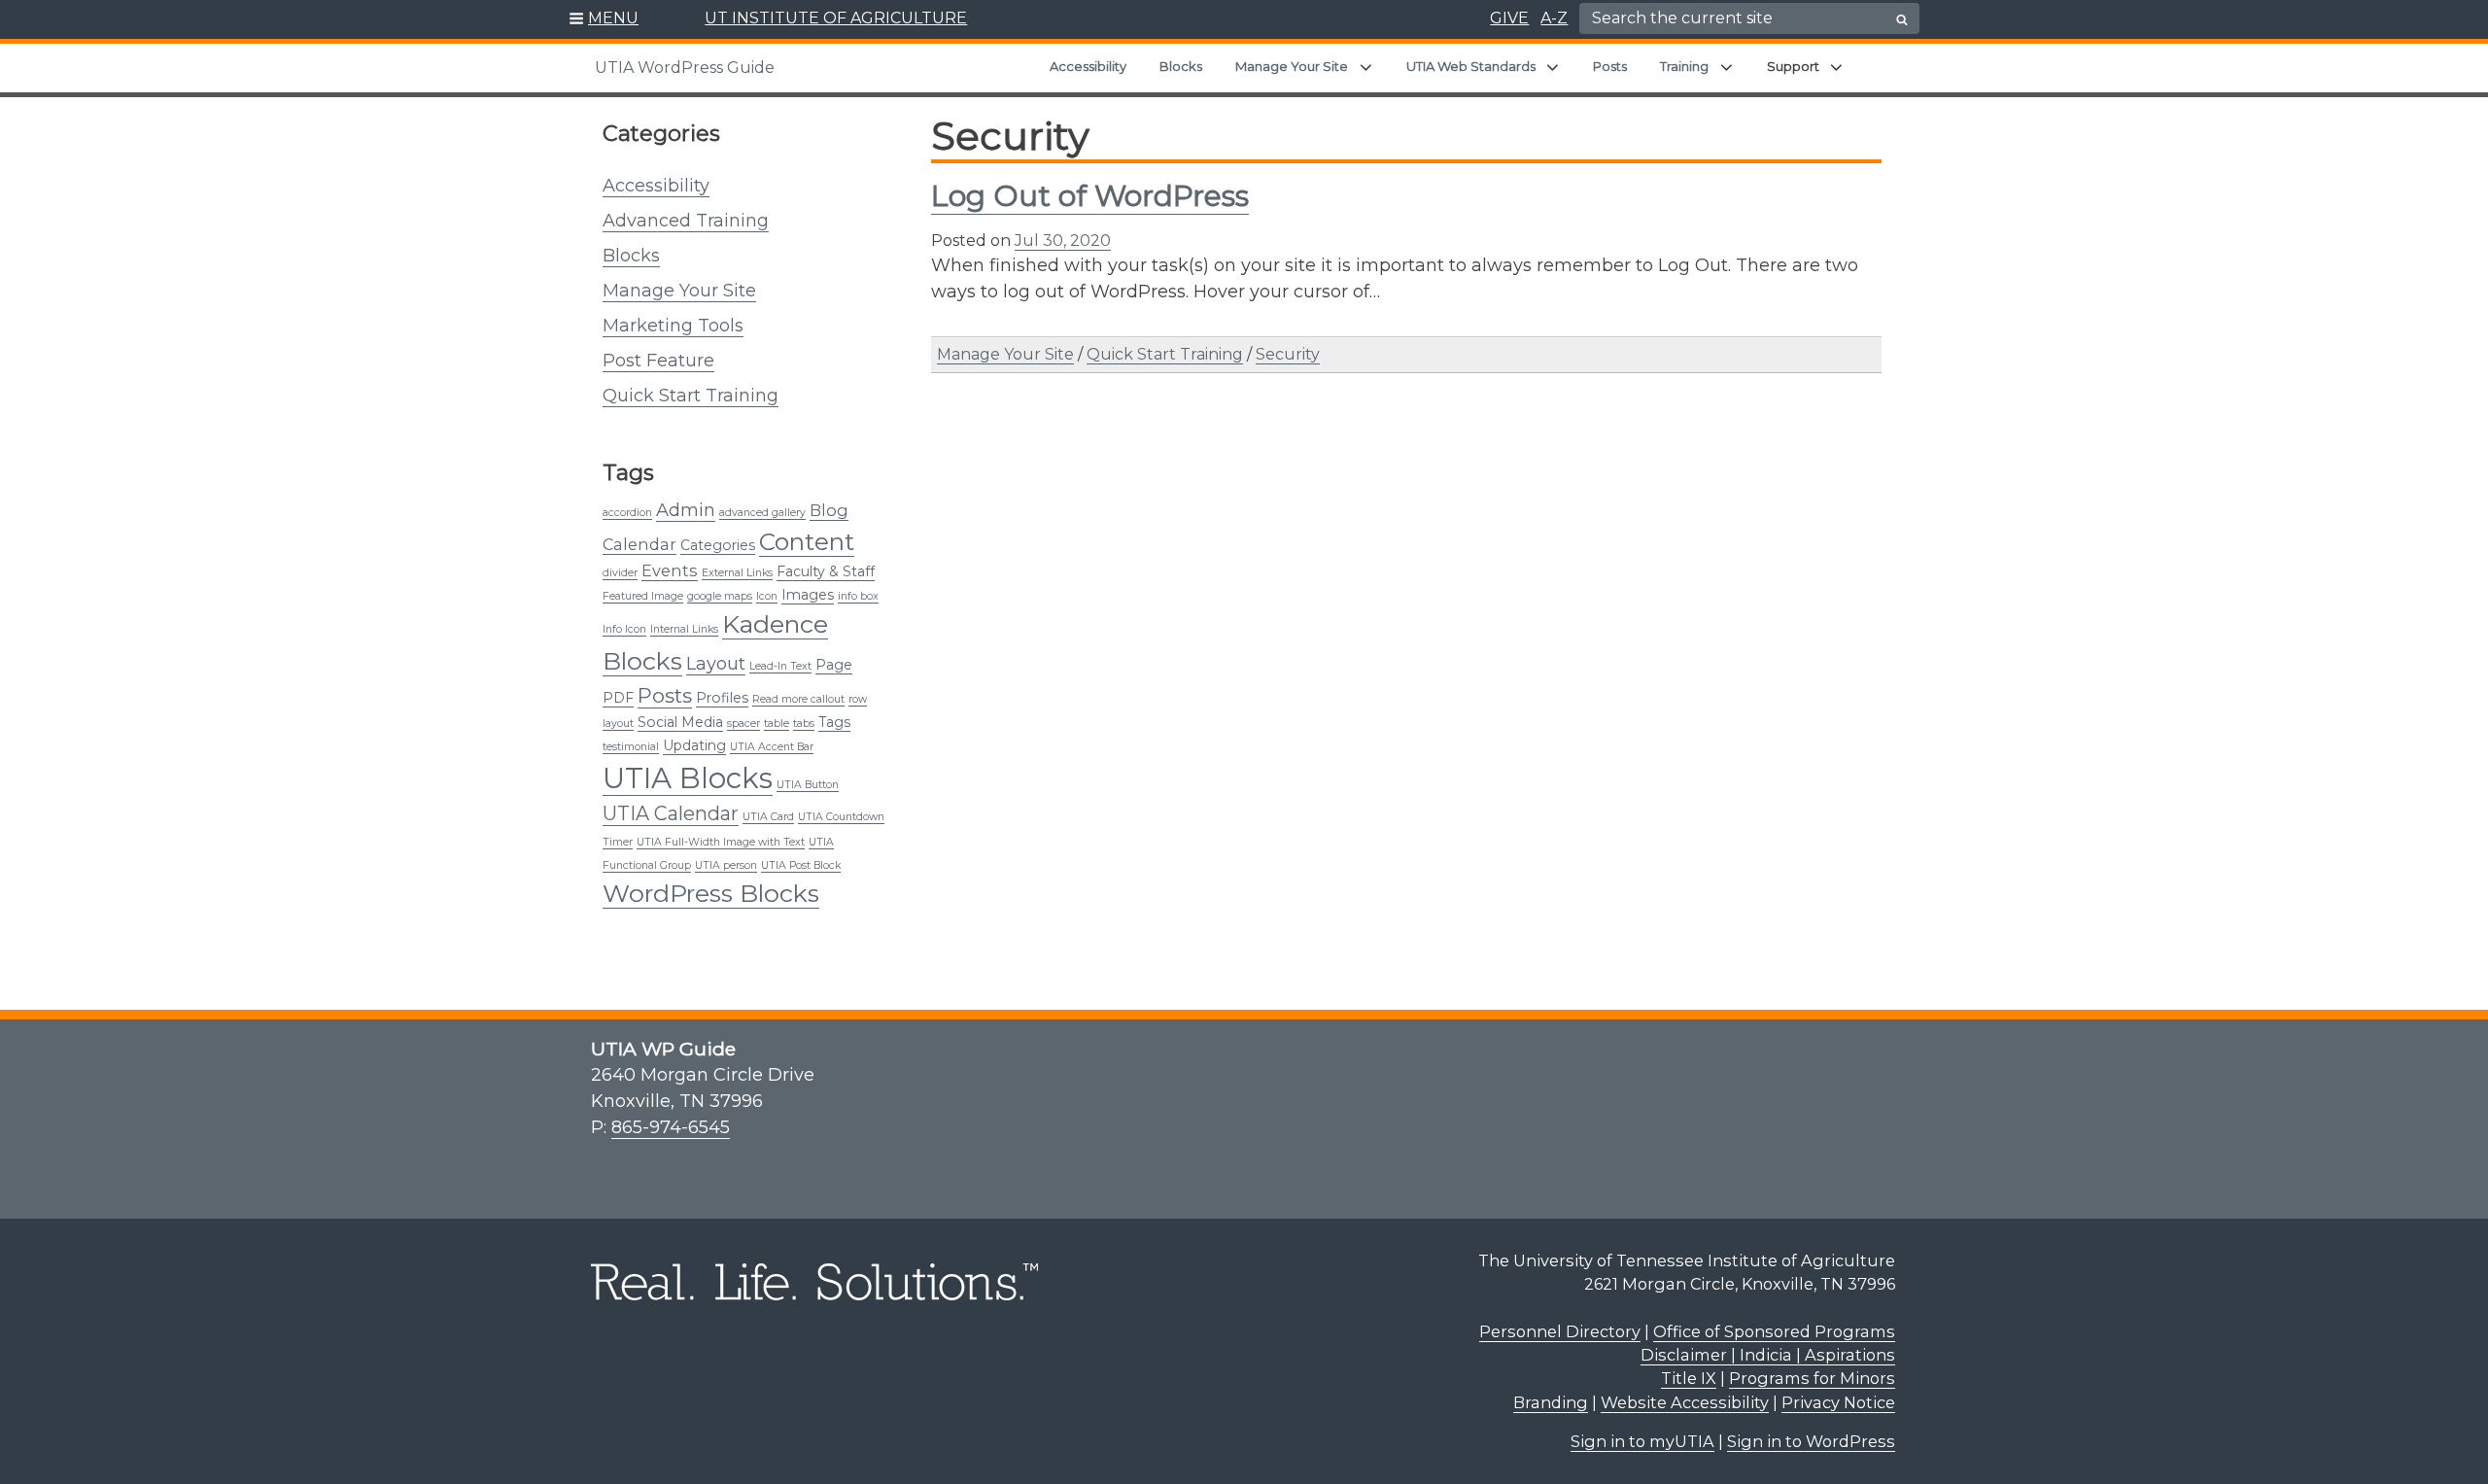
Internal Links (684, 629)
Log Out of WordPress (1090, 196)
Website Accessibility (1685, 1402)
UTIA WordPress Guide (685, 68)
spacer (743, 724)
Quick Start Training (691, 396)
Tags (834, 722)
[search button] (1902, 19)
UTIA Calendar (671, 813)
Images (808, 595)
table (777, 724)
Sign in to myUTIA (1642, 1441)
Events (670, 570)
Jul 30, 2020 (1063, 241)
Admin (686, 510)
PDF (618, 698)
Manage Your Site (1292, 66)
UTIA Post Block (801, 865)
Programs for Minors (1812, 1378)
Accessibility (1088, 66)
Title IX (1689, 1378)
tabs (804, 724)
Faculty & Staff (826, 571)
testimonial (631, 747)
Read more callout (798, 699)
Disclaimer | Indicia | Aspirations (1768, 1355)
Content (807, 541)
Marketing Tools (673, 326)
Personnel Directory (1560, 1331)
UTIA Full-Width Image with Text (721, 842)
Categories (718, 545)
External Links (737, 573)
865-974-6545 (671, 1127)
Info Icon (624, 629)
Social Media (680, 722)
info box (858, 596)
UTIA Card (768, 817)
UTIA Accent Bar (772, 747)
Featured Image (643, 596)
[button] (604, 19)
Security (1288, 354)
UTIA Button (808, 785)
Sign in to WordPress (1811, 1441)
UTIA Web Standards (1471, 66)
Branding (1551, 1402)
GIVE (1509, 18)
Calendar (639, 544)
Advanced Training (686, 221)
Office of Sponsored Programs (1774, 1331)
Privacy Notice (1838, 1402)
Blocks (1181, 66)
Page (834, 665)
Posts (1610, 66)
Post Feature (658, 361)
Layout (716, 663)
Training (1684, 66)
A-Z (1554, 18)
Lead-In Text (780, 666)
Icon (767, 596)
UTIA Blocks (688, 778)
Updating (694, 745)
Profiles (722, 698)
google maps (720, 596)
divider (620, 573)
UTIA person (726, 865)
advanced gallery (762, 513)
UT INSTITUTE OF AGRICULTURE (836, 18)
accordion (627, 513)
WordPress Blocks (711, 893)
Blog (829, 510)
